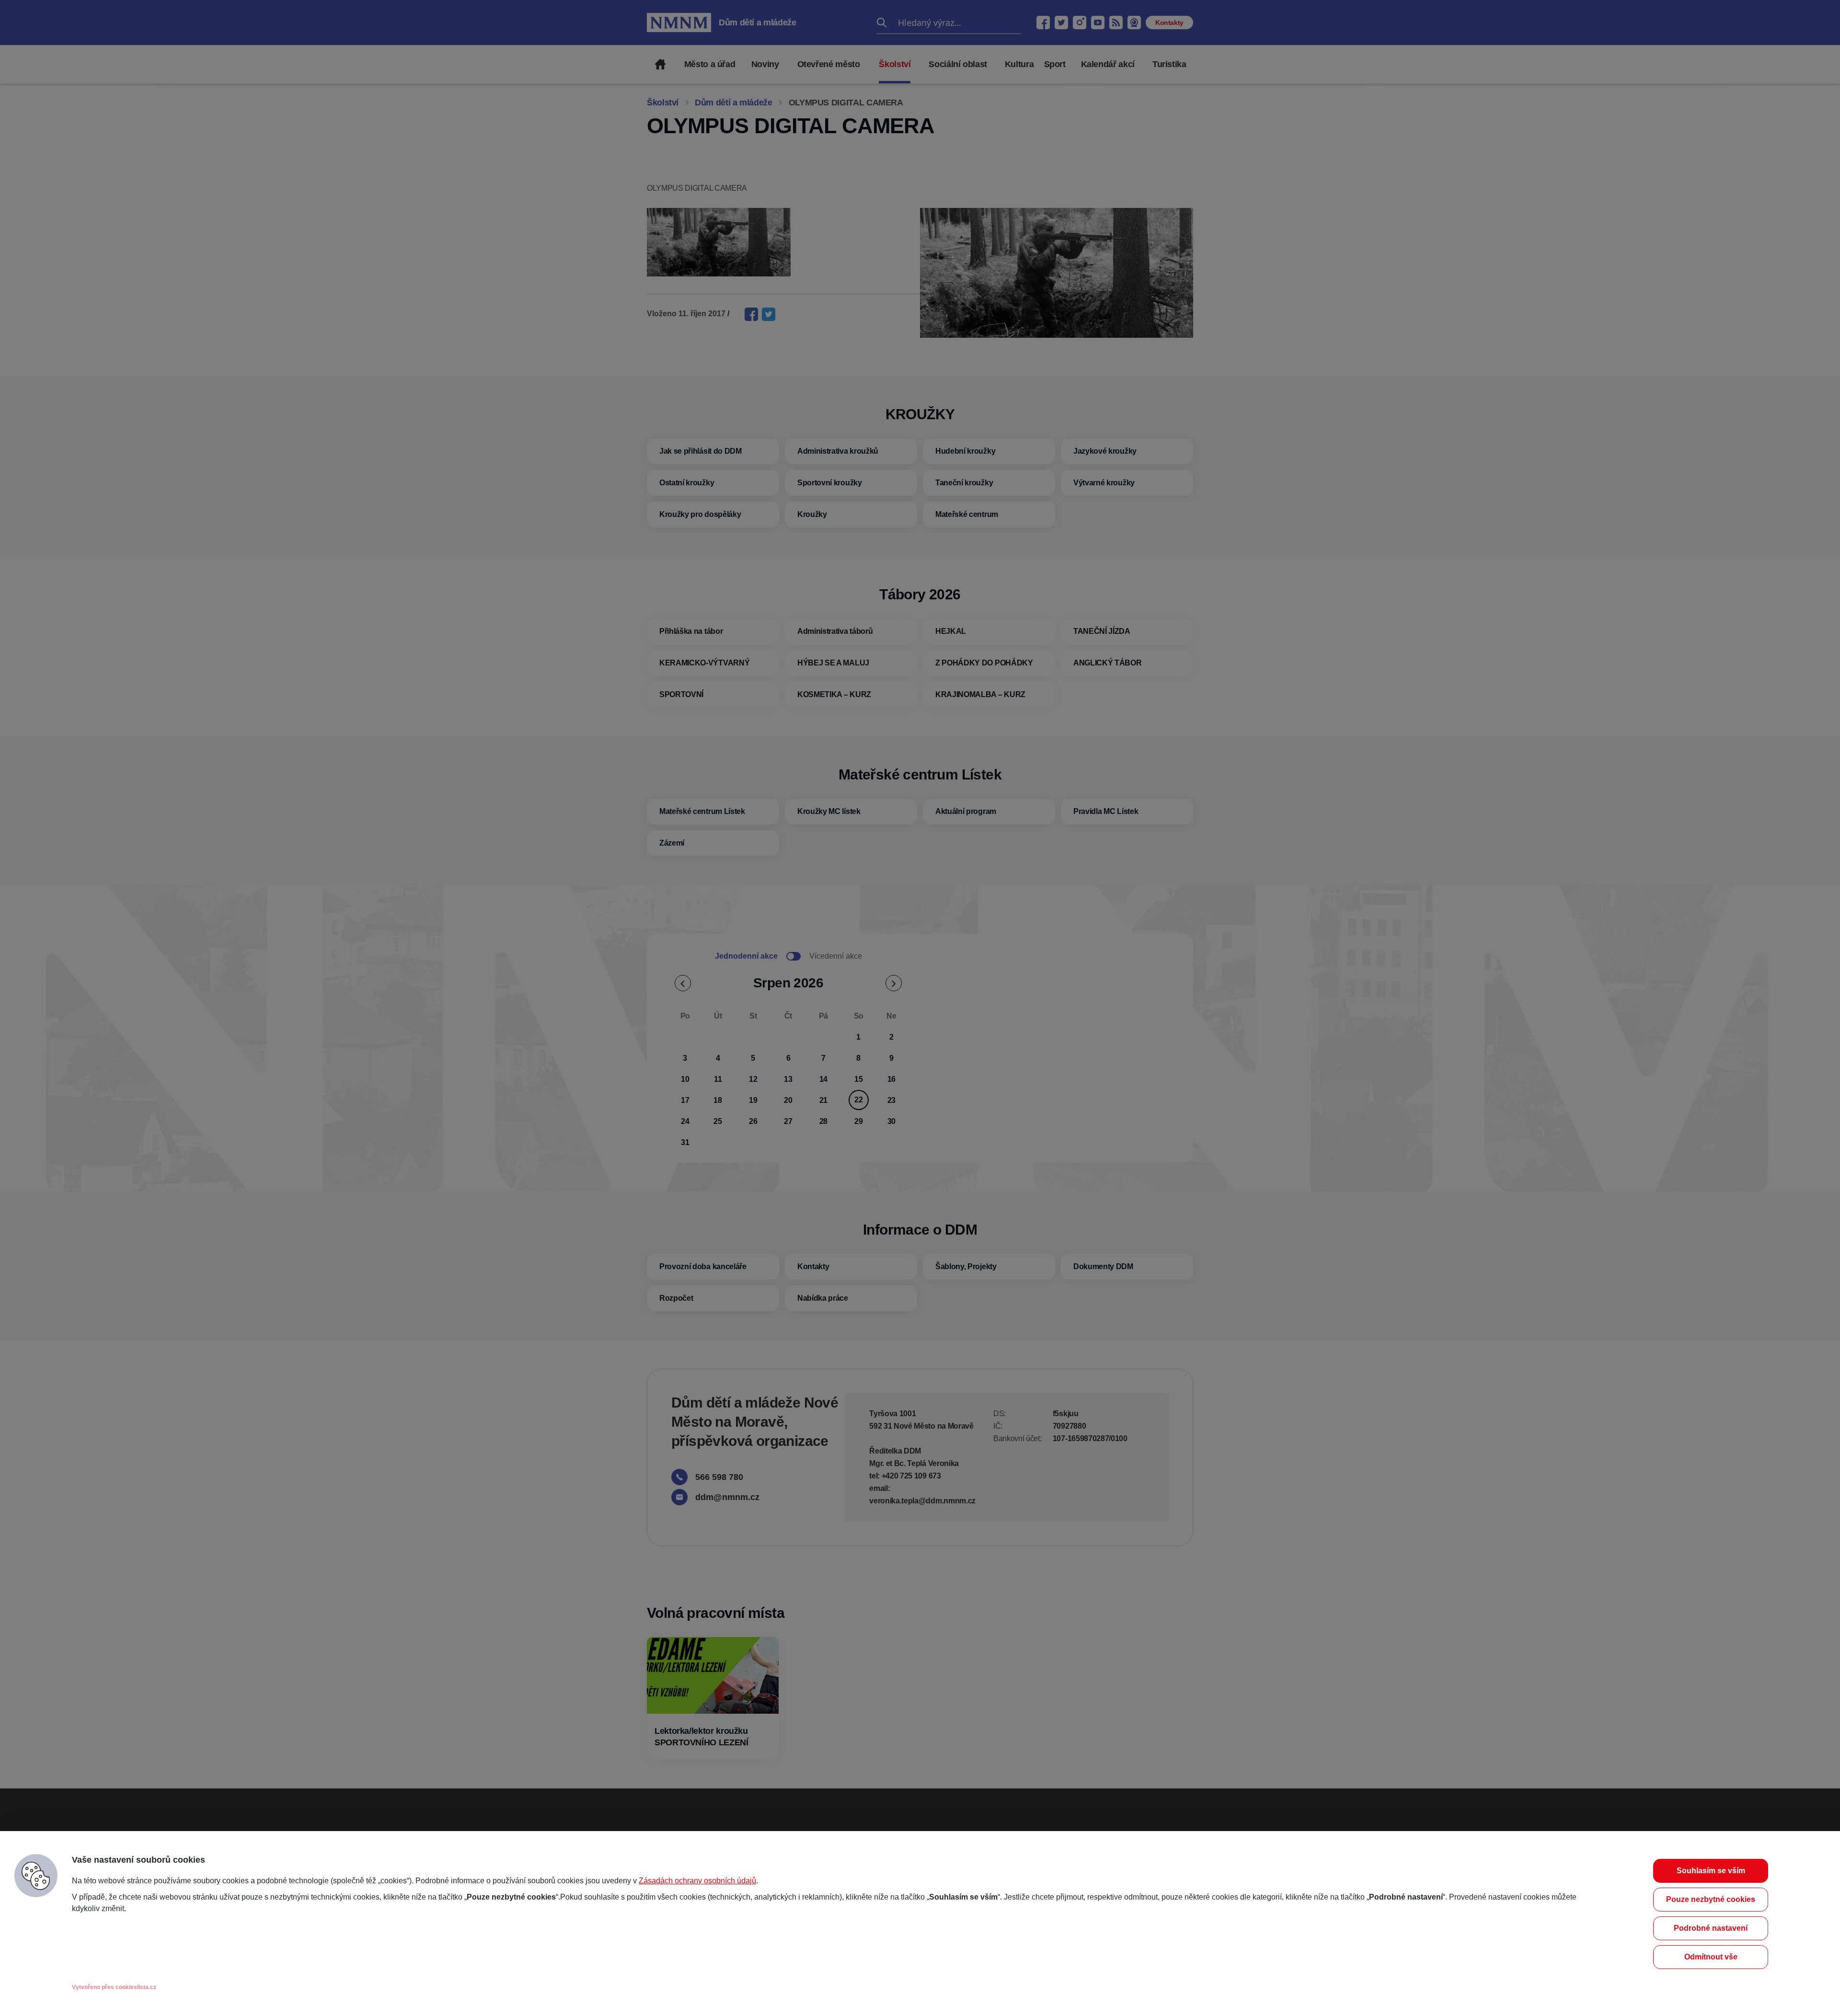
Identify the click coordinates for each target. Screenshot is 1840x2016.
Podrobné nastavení (1711, 1928)
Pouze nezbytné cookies (1711, 1899)
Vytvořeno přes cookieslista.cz (114, 1987)
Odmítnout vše (1711, 1957)
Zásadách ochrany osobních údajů (697, 1881)
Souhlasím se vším (1711, 1871)
